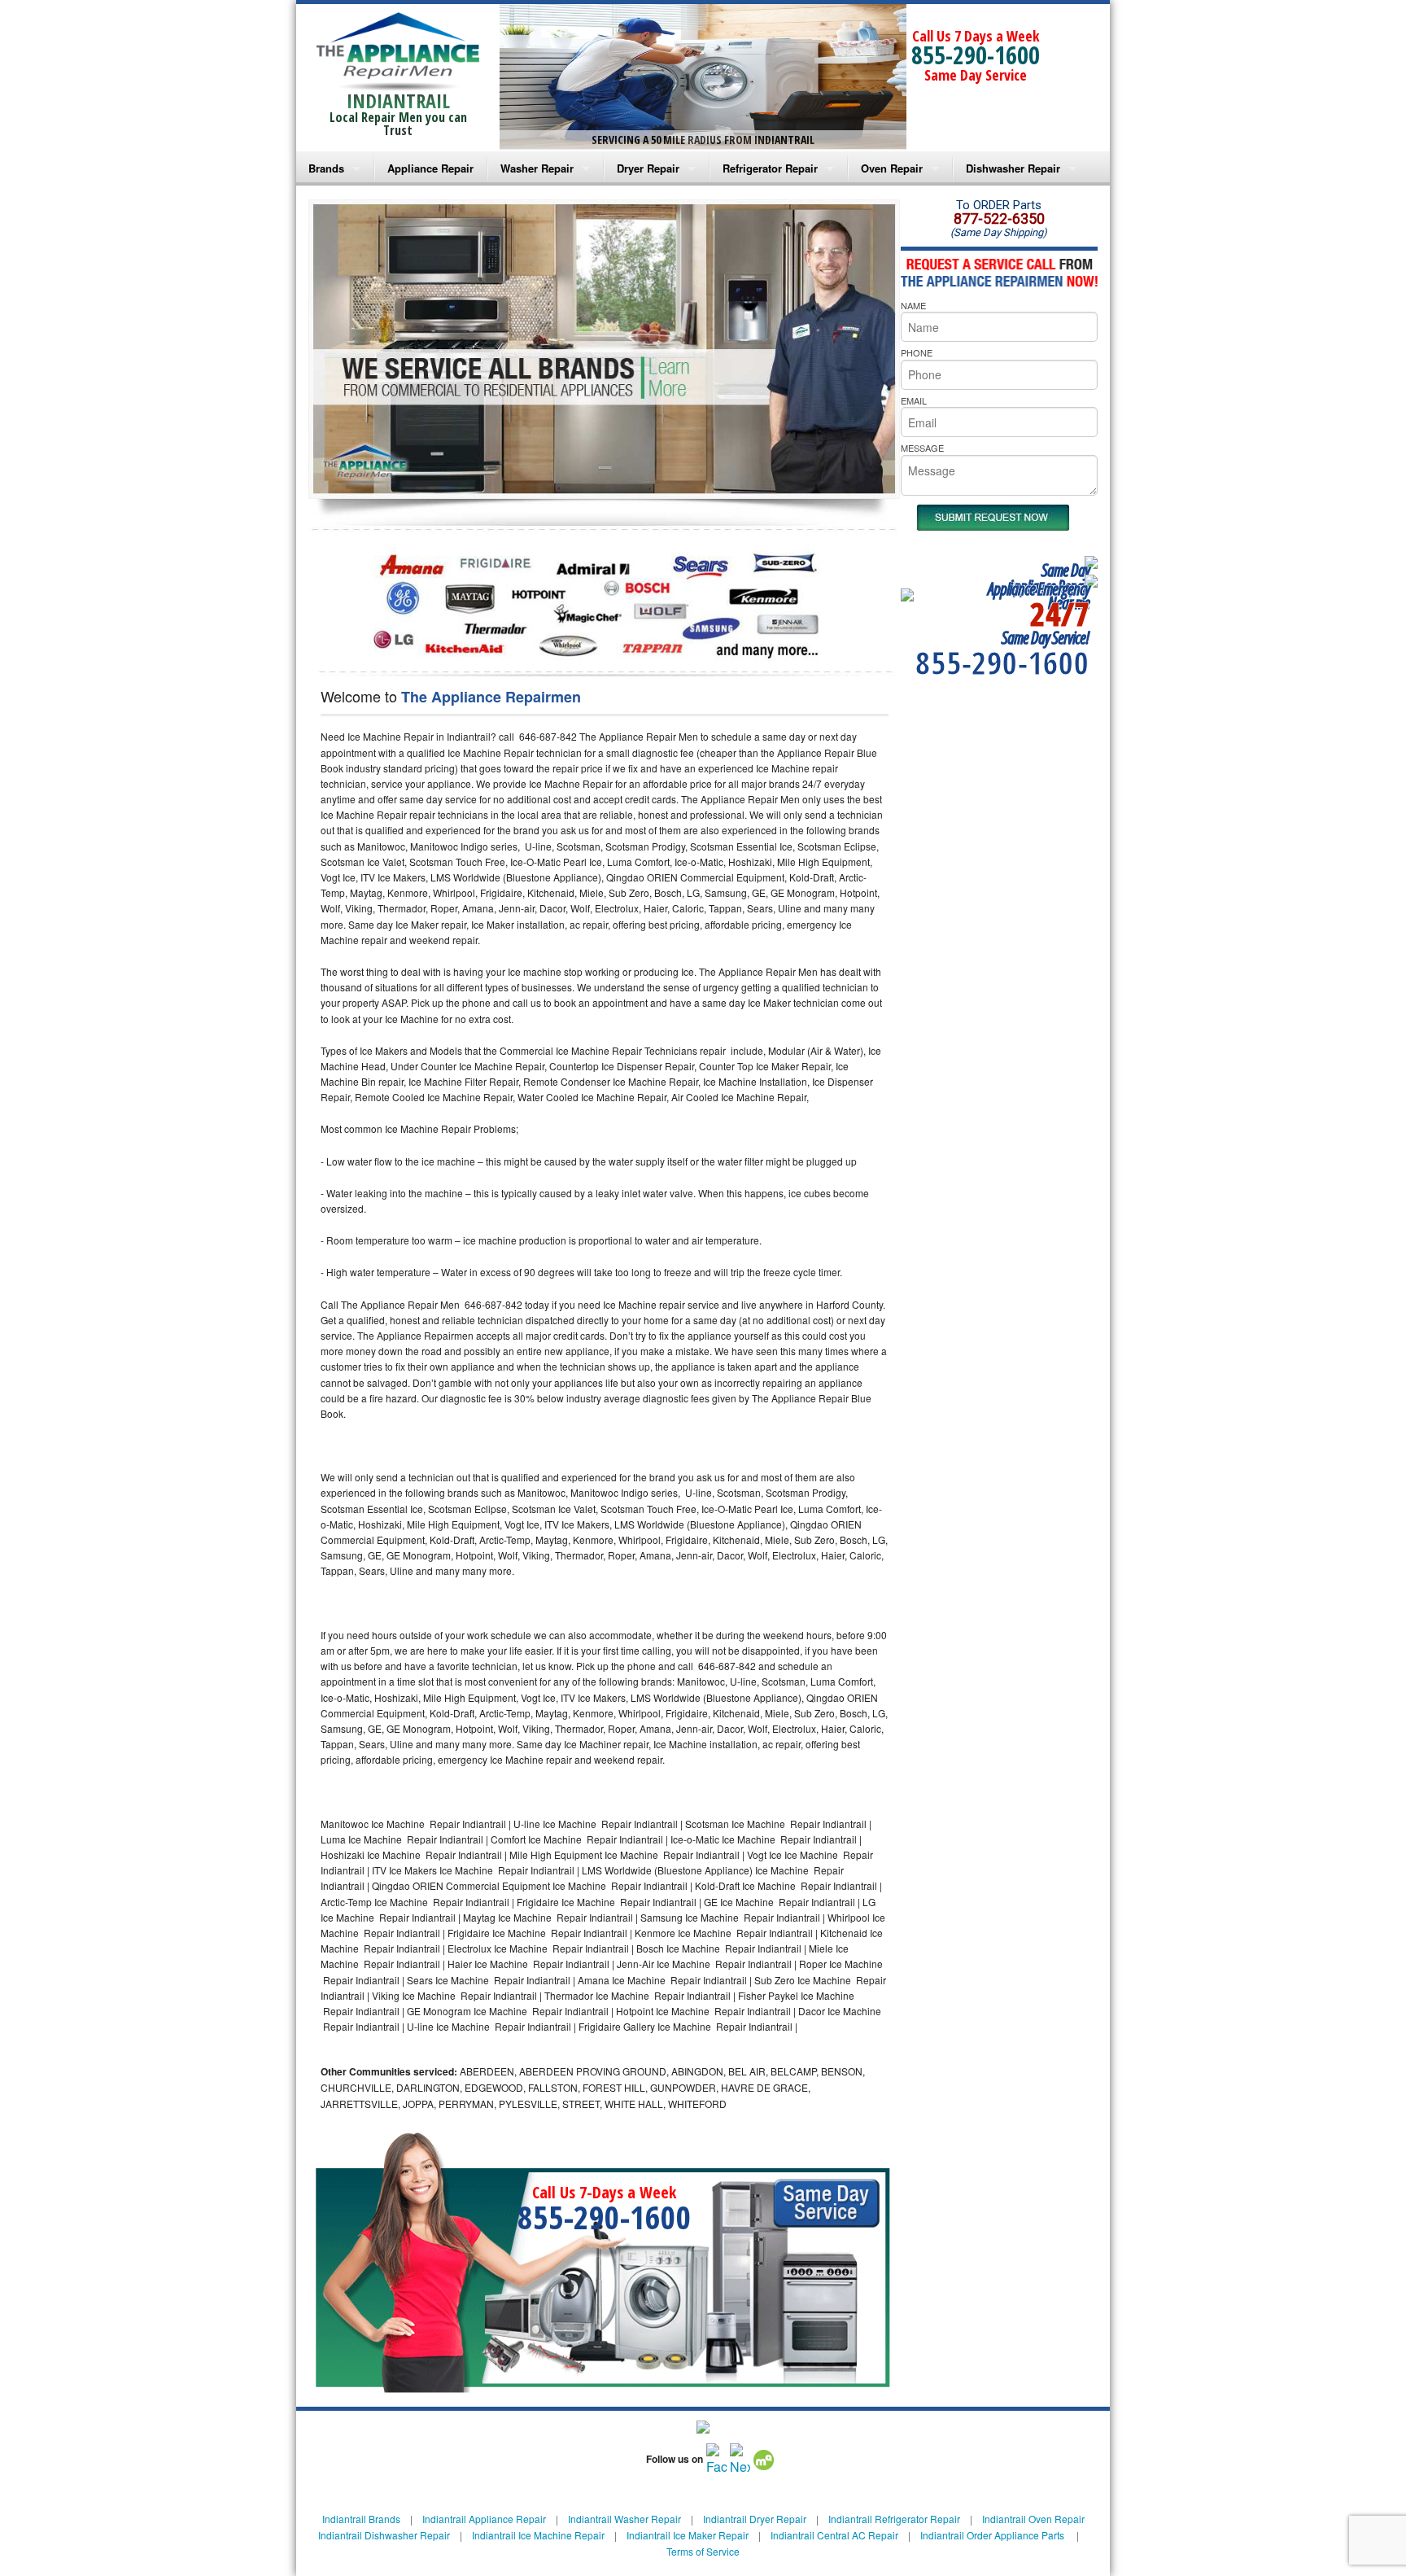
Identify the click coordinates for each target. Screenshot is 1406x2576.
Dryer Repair (648, 168)
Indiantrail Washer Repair (624, 2519)
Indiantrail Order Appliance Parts (992, 2535)
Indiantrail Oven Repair (1033, 2519)
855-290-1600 (976, 55)
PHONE (917, 352)
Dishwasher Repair (1013, 168)
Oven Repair (892, 168)
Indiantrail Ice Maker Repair (688, 2535)
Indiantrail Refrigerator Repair (894, 2519)
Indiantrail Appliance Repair (484, 2519)
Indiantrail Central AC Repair (834, 2535)
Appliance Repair (430, 168)
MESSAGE (922, 448)
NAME (913, 305)
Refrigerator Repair (770, 168)
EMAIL (914, 400)
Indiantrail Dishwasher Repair (384, 2535)
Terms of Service (703, 2551)
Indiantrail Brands (361, 2519)
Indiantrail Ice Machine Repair (538, 2535)
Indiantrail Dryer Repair (755, 2519)
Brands (326, 168)
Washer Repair (537, 168)
